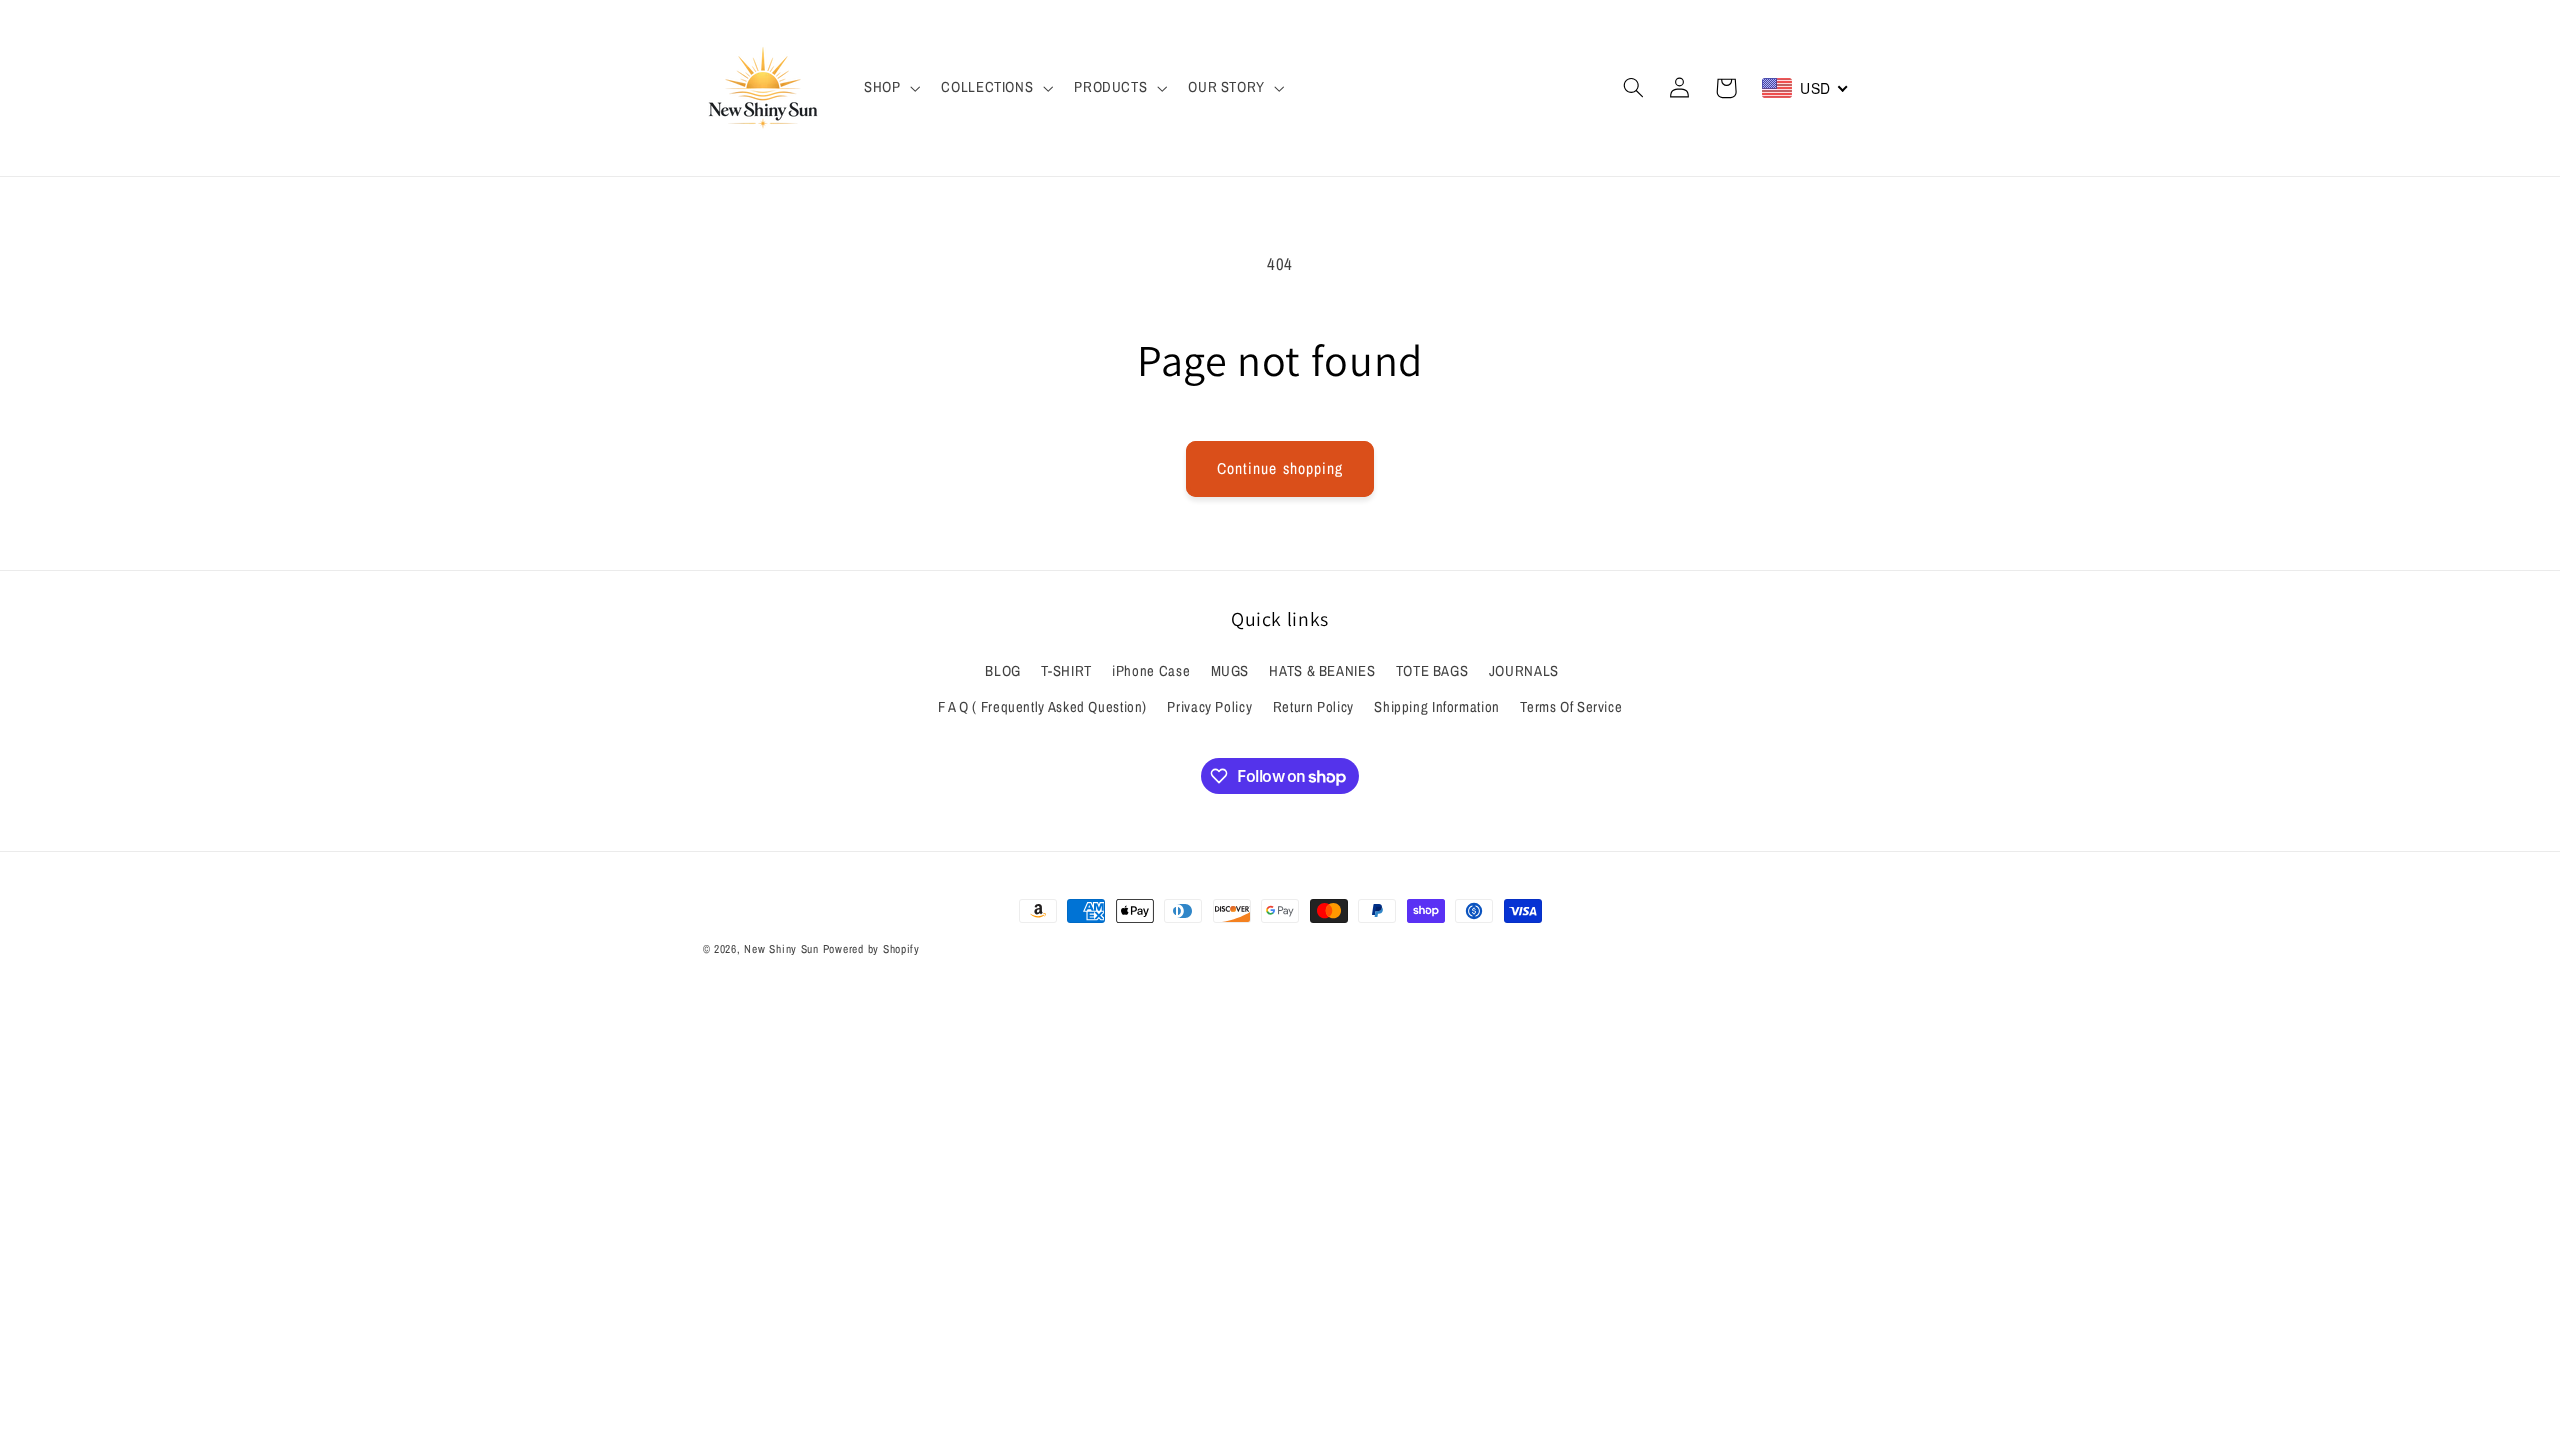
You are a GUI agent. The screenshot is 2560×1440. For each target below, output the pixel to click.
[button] (889, 88)
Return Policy (1313, 707)
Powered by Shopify (871, 949)
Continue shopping (1280, 468)
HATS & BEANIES (1322, 671)
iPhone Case (1151, 671)
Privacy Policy (1209, 707)
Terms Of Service (1571, 707)
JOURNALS (1524, 671)
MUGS (1230, 671)
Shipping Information (1437, 707)
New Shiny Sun (781, 949)
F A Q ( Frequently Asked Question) (1042, 707)
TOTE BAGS (1432, 671)
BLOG (1003, 671)
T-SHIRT (1066, 671)
